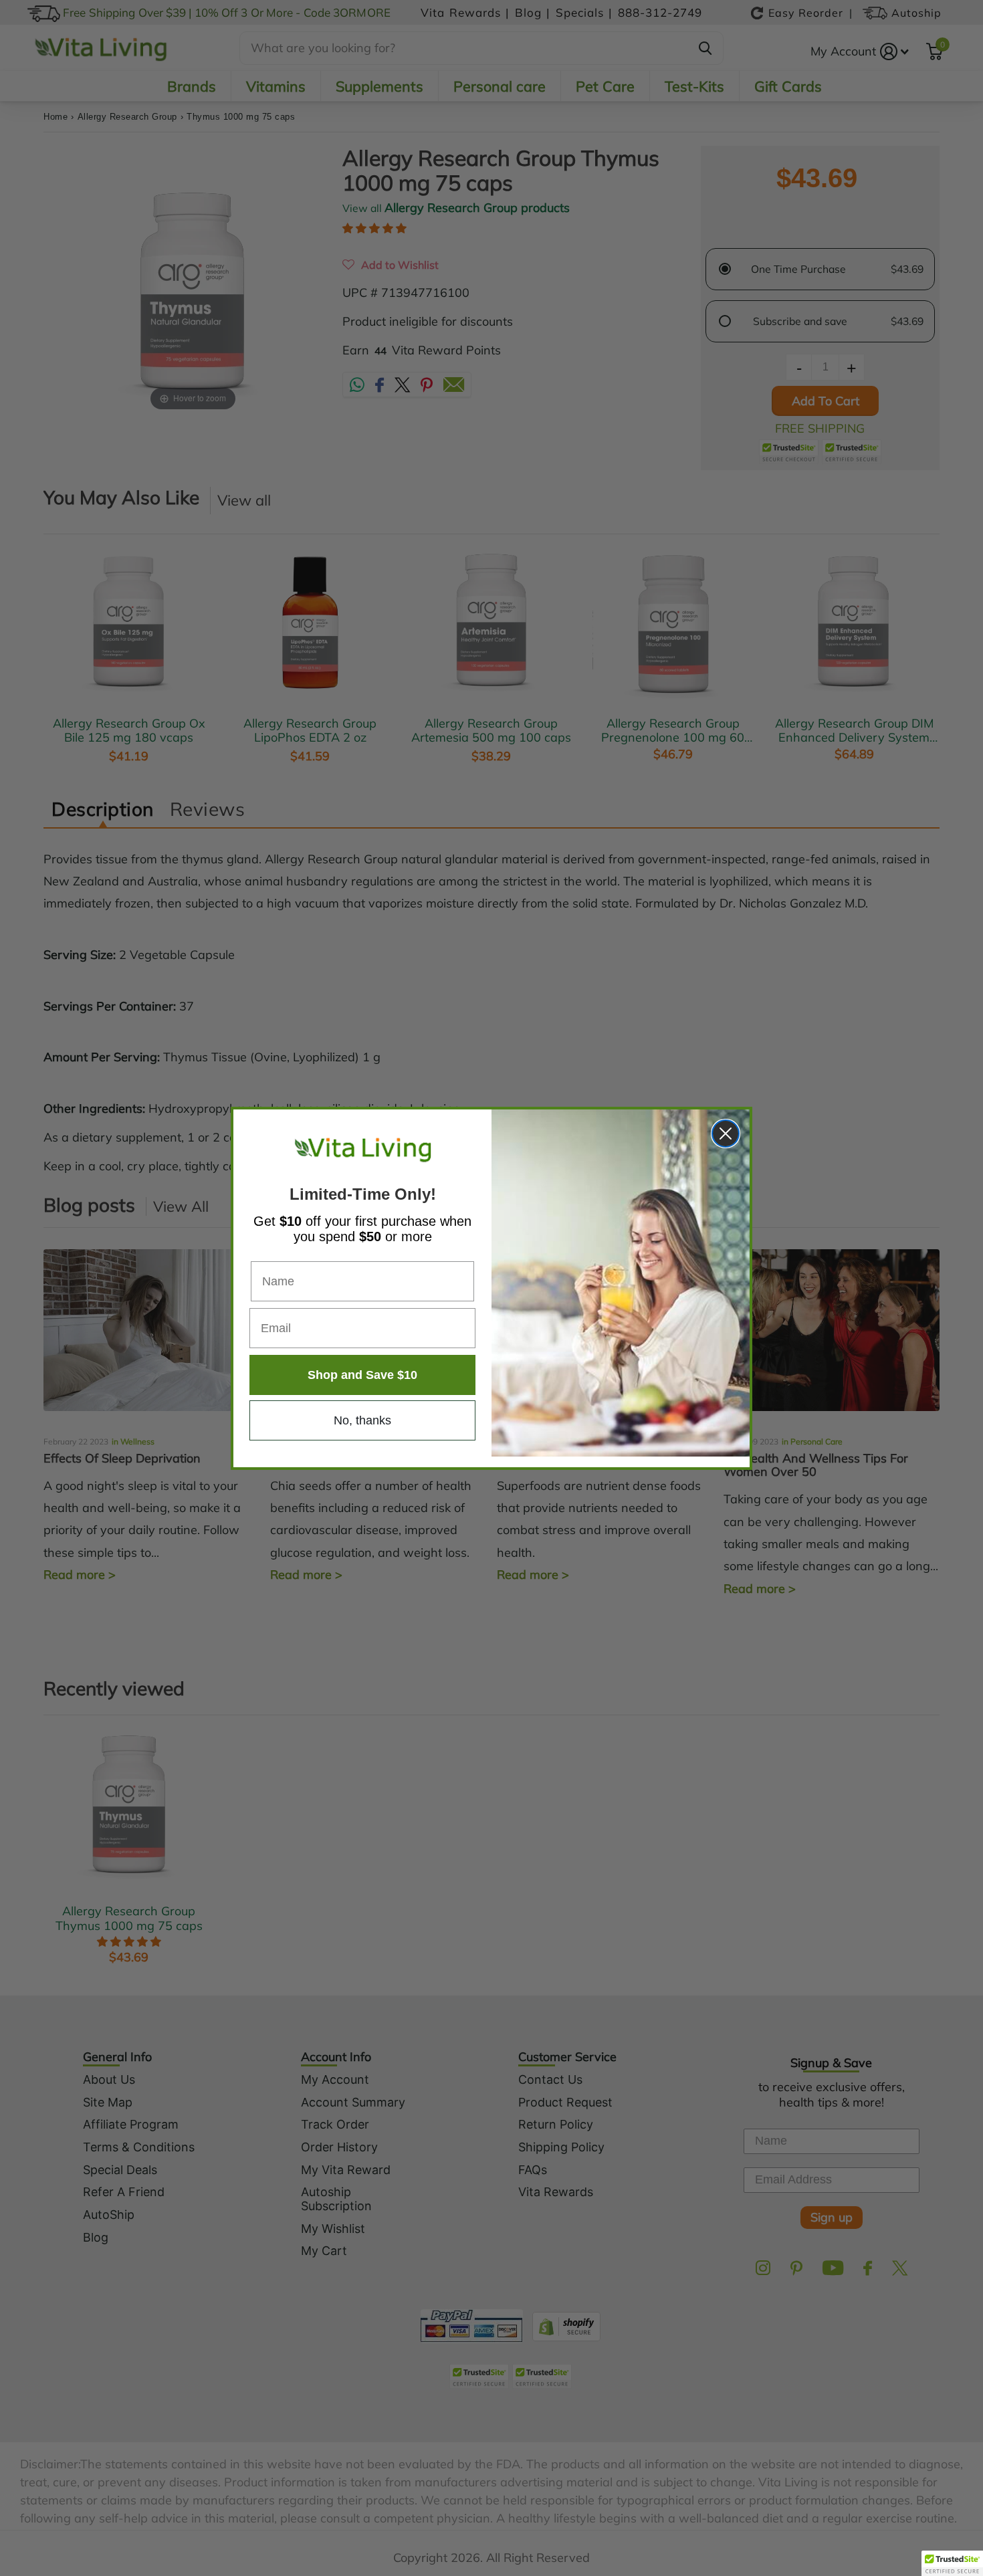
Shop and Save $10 (362, 1375)
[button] (952, 2563)
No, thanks (362, 1420)
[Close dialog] (726, 1134)
